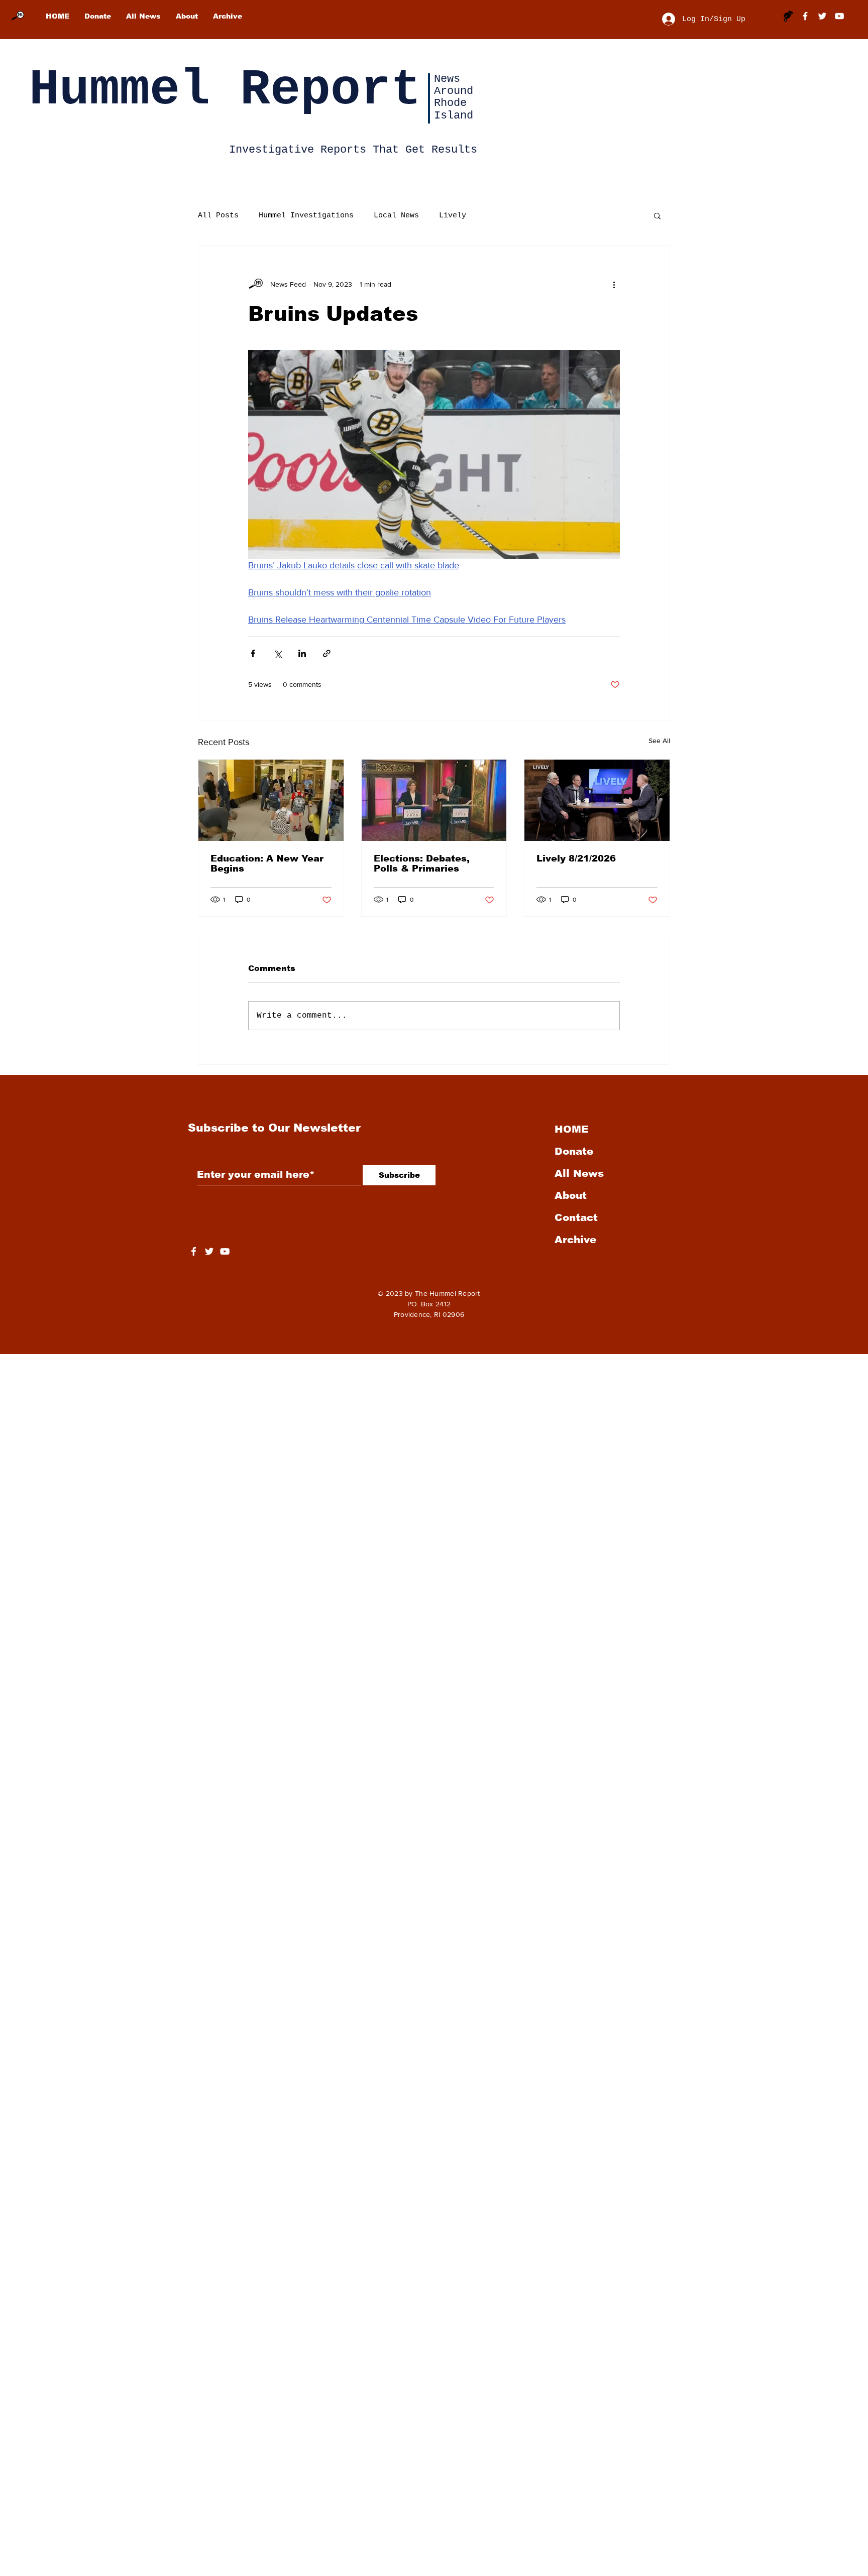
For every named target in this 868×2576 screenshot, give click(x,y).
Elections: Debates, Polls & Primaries (422, 864)
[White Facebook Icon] (194, 1251)
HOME (571, 1129)
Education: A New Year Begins (267, 864)
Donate (574, 1151)
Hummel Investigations (306, 216)
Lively (453, 216)
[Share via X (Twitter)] (278, 653)
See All (659, 741)
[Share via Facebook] (253, 653)
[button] (657, 215)
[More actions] (614, 284)
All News (579, 1173)
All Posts (218, 216)
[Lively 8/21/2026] (597, 800)
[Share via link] (327, 653)
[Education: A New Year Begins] (271, 800)
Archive (575, 1240)
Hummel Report (225, 90)
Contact (576, 1217)
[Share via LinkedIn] (302, 653)
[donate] (788, 16)
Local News (396, 216)
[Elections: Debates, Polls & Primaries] (434, 800)
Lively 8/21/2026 (576, 858)
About (571, 1195)
